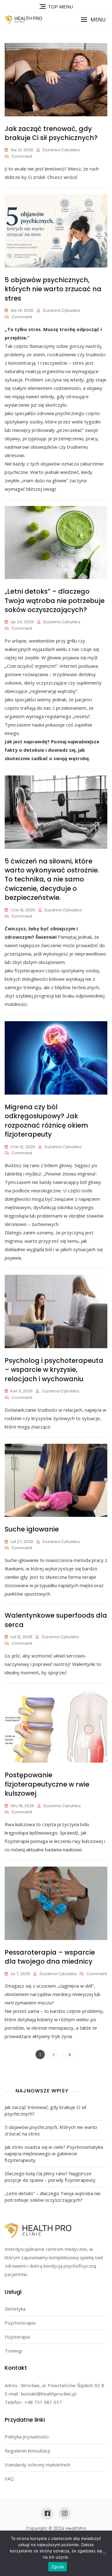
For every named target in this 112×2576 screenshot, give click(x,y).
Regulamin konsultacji (27, 2451)
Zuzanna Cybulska (61, 150)
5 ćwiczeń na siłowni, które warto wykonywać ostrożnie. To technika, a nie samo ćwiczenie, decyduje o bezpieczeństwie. (52, 879)
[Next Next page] (70, 2055)
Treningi (13, 2351)
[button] (93, 20)
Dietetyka (15, 2309)
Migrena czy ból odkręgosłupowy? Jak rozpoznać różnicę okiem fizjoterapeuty (46, 1121)
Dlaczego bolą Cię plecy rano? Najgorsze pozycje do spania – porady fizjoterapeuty (50, 2177)
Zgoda (58, 2567)
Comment (22, 157)
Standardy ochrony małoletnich (37, 2465)
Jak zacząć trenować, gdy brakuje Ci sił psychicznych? (51, 133)
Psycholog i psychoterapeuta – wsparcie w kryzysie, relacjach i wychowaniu (54, 1370)
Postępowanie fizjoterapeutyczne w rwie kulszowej (47, 1784)
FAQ (9, 2479)
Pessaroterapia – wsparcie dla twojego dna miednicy (50, 1957)
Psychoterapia (20, 2323)
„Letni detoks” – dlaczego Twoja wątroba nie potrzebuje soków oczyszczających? (55, 601)
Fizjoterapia (17, 2337)
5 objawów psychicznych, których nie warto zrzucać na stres (53, 289)
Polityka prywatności (27, 2437)
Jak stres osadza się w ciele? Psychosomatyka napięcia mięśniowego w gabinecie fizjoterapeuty (54, 2153)
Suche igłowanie (32, 1529)
